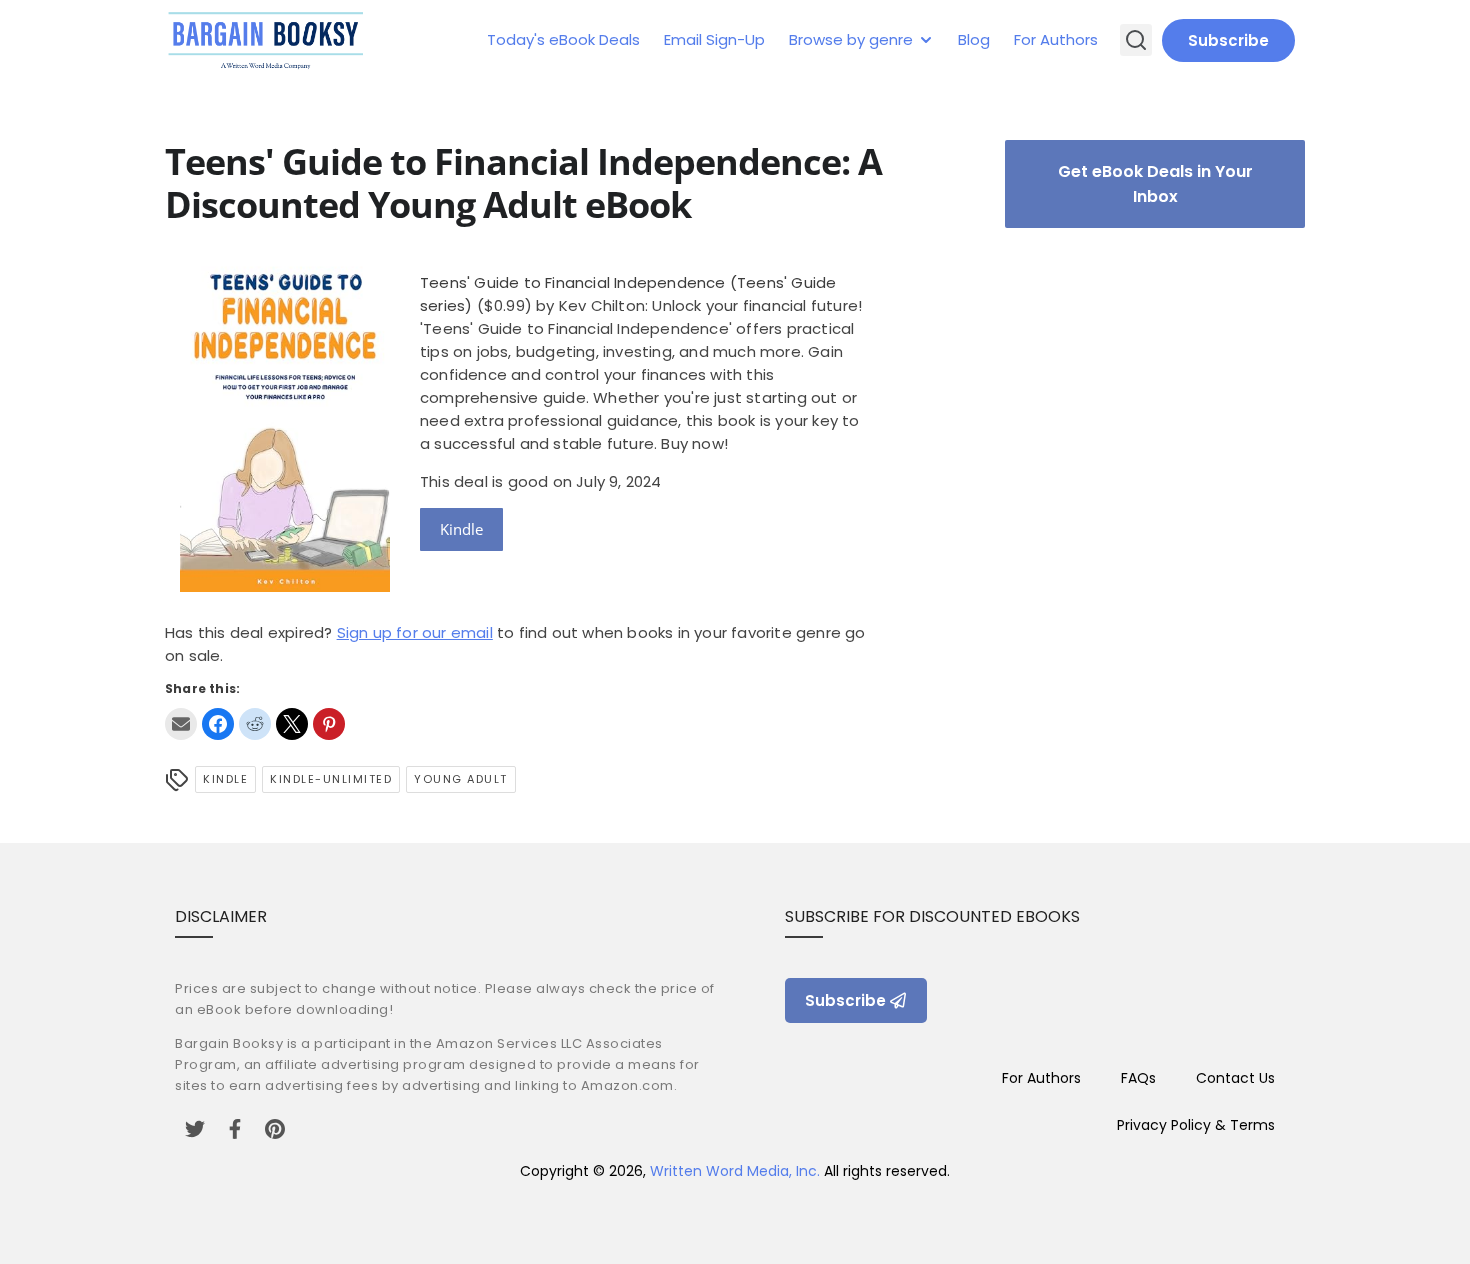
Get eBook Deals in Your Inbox (1155, 184)
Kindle (461, 529)
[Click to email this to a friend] (181, 724)
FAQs (1138, 1078)
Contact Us (1235, 1078)
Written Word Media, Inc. (735, 1171)
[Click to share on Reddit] (255, 724)
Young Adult (461, 779)
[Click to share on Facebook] (218, 724)
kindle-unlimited (331, 779)
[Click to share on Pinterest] (329, 724)
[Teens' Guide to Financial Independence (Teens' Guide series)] (285, 586)
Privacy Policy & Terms (1196, 1125)
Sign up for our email (415, 632)
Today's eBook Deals (563, 39)
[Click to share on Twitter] (292, 724)
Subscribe (1228, 40)
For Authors (1056, 39)
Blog (974, 39)
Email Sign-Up (714, 39)
